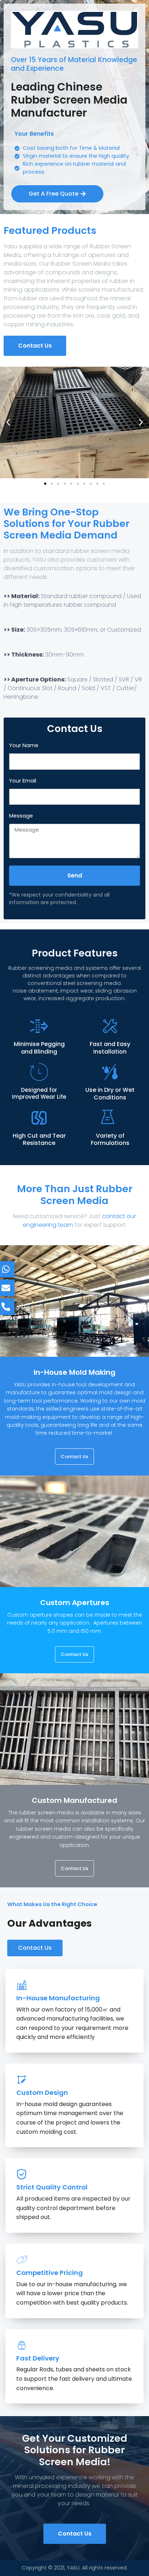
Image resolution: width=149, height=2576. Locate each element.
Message (21, 816)
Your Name (24, 745)
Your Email (23, 781)
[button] (8, 422)
